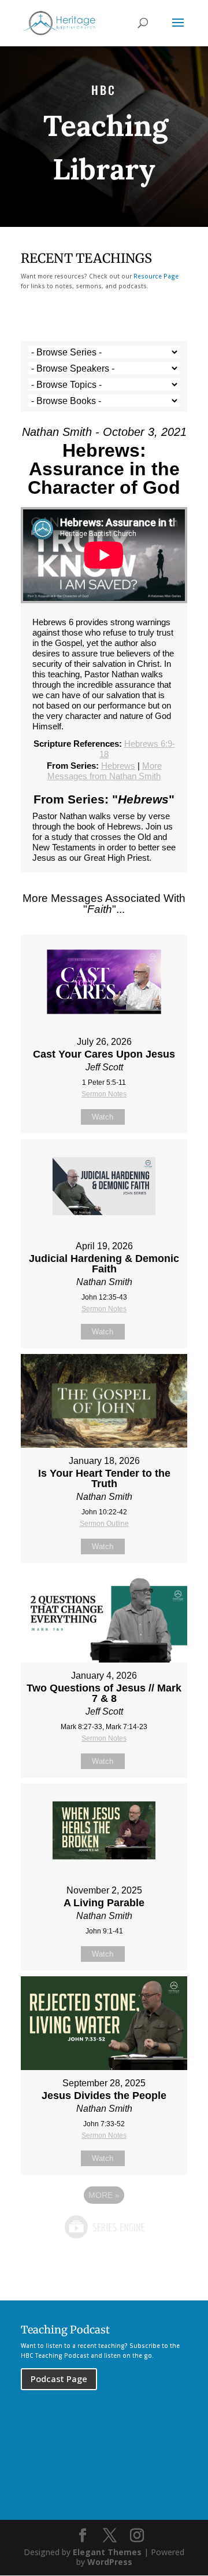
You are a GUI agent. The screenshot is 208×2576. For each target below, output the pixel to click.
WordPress (110, 2562)
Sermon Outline (104, 1524)
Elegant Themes (107, 2552)
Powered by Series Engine (104, 2227)
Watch (103, 1117)
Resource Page (156, 276)
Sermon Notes (104, 1094)
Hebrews (118, 766)
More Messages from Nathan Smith (105, 771)
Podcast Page (59, 2379)
